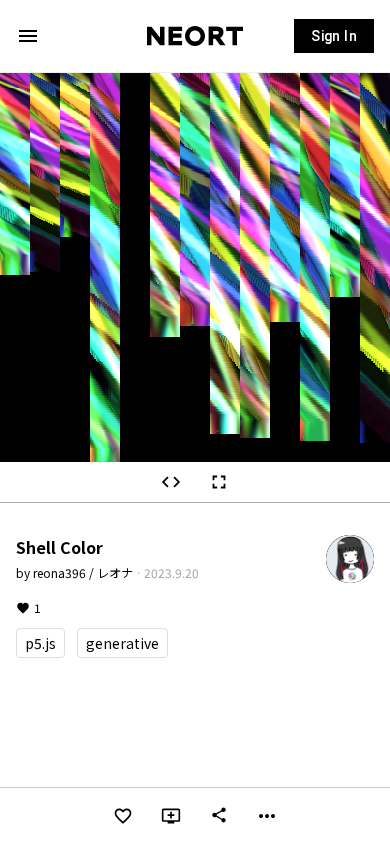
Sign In (334, 36)
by (74, 572)
